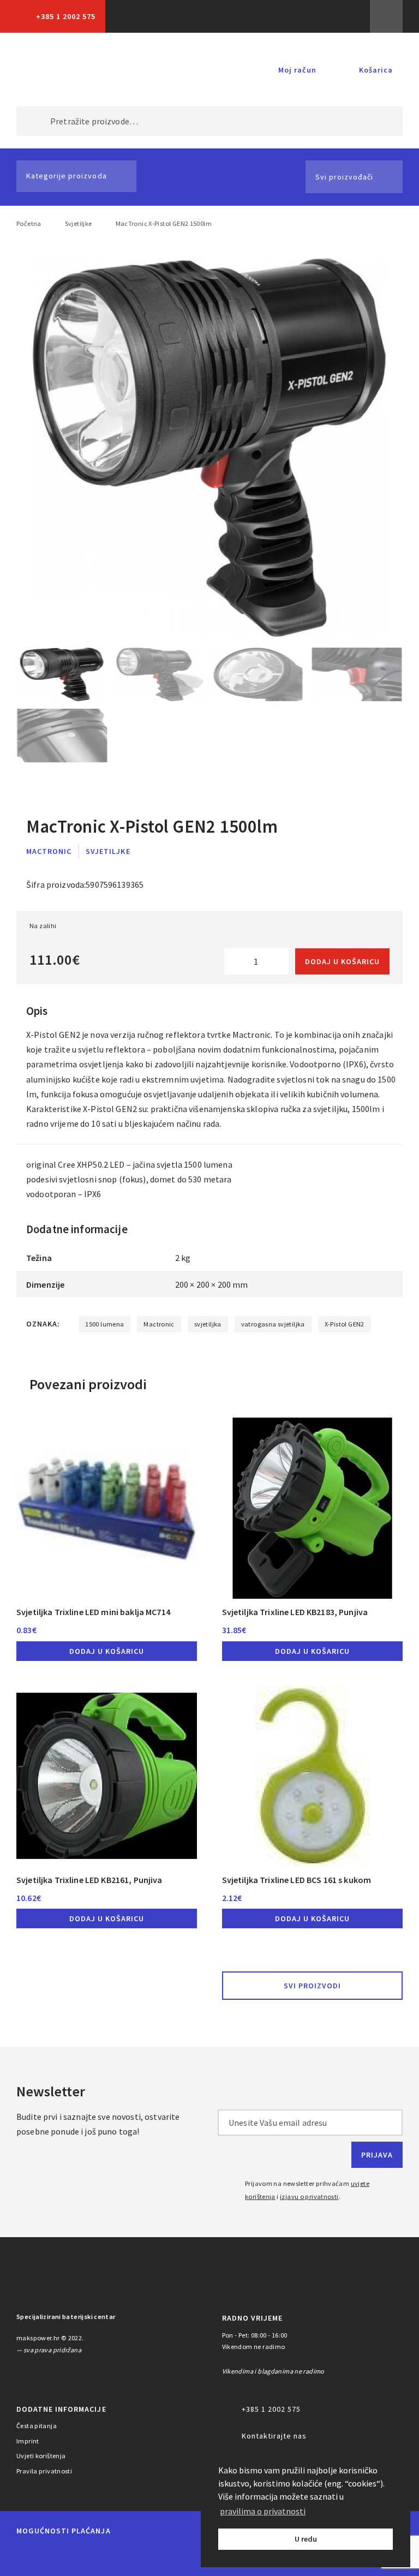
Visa (104, 2556)
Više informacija (386, 16)
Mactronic (49, 851)
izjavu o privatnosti (309, 2197)
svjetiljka (208, 1324)
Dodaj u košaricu (342, 961)
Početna (29, 223)
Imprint (28, 2441)
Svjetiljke (79, 223)
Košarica (376, 70)
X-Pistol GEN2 (345, 1324)
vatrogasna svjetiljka (273, 1324)
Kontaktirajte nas (274, 2436)
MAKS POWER (54, 70)
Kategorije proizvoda (67, 176)
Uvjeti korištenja (41, 2456)
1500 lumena (104, 1324)
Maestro (64, 2556)
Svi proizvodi (312, 1986)
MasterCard (27, 2556)
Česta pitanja (37, 2426)
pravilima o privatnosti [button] (263, 2511)
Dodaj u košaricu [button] (107, 1651)
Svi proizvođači (344, 177)
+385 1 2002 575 (66, 16)
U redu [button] (306, 2539)
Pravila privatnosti (44, 2471)
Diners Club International (155, 2556)
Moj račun (297, 70)
